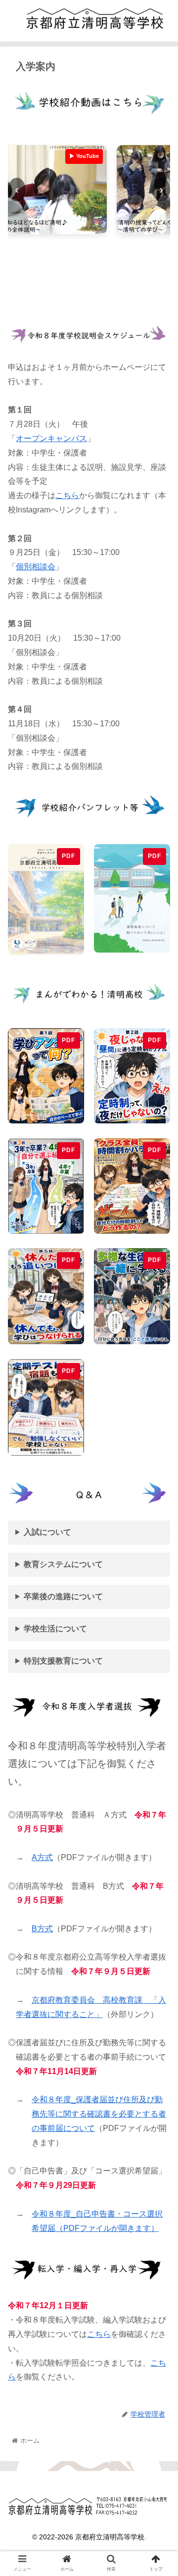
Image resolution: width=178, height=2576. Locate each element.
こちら (67, 495)
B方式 (42, 1929)
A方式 (42, 1857)
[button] (159, 1491)
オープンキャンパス (51, 438)
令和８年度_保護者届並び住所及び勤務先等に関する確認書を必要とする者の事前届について (99, 2114)
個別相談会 (36, 567)
